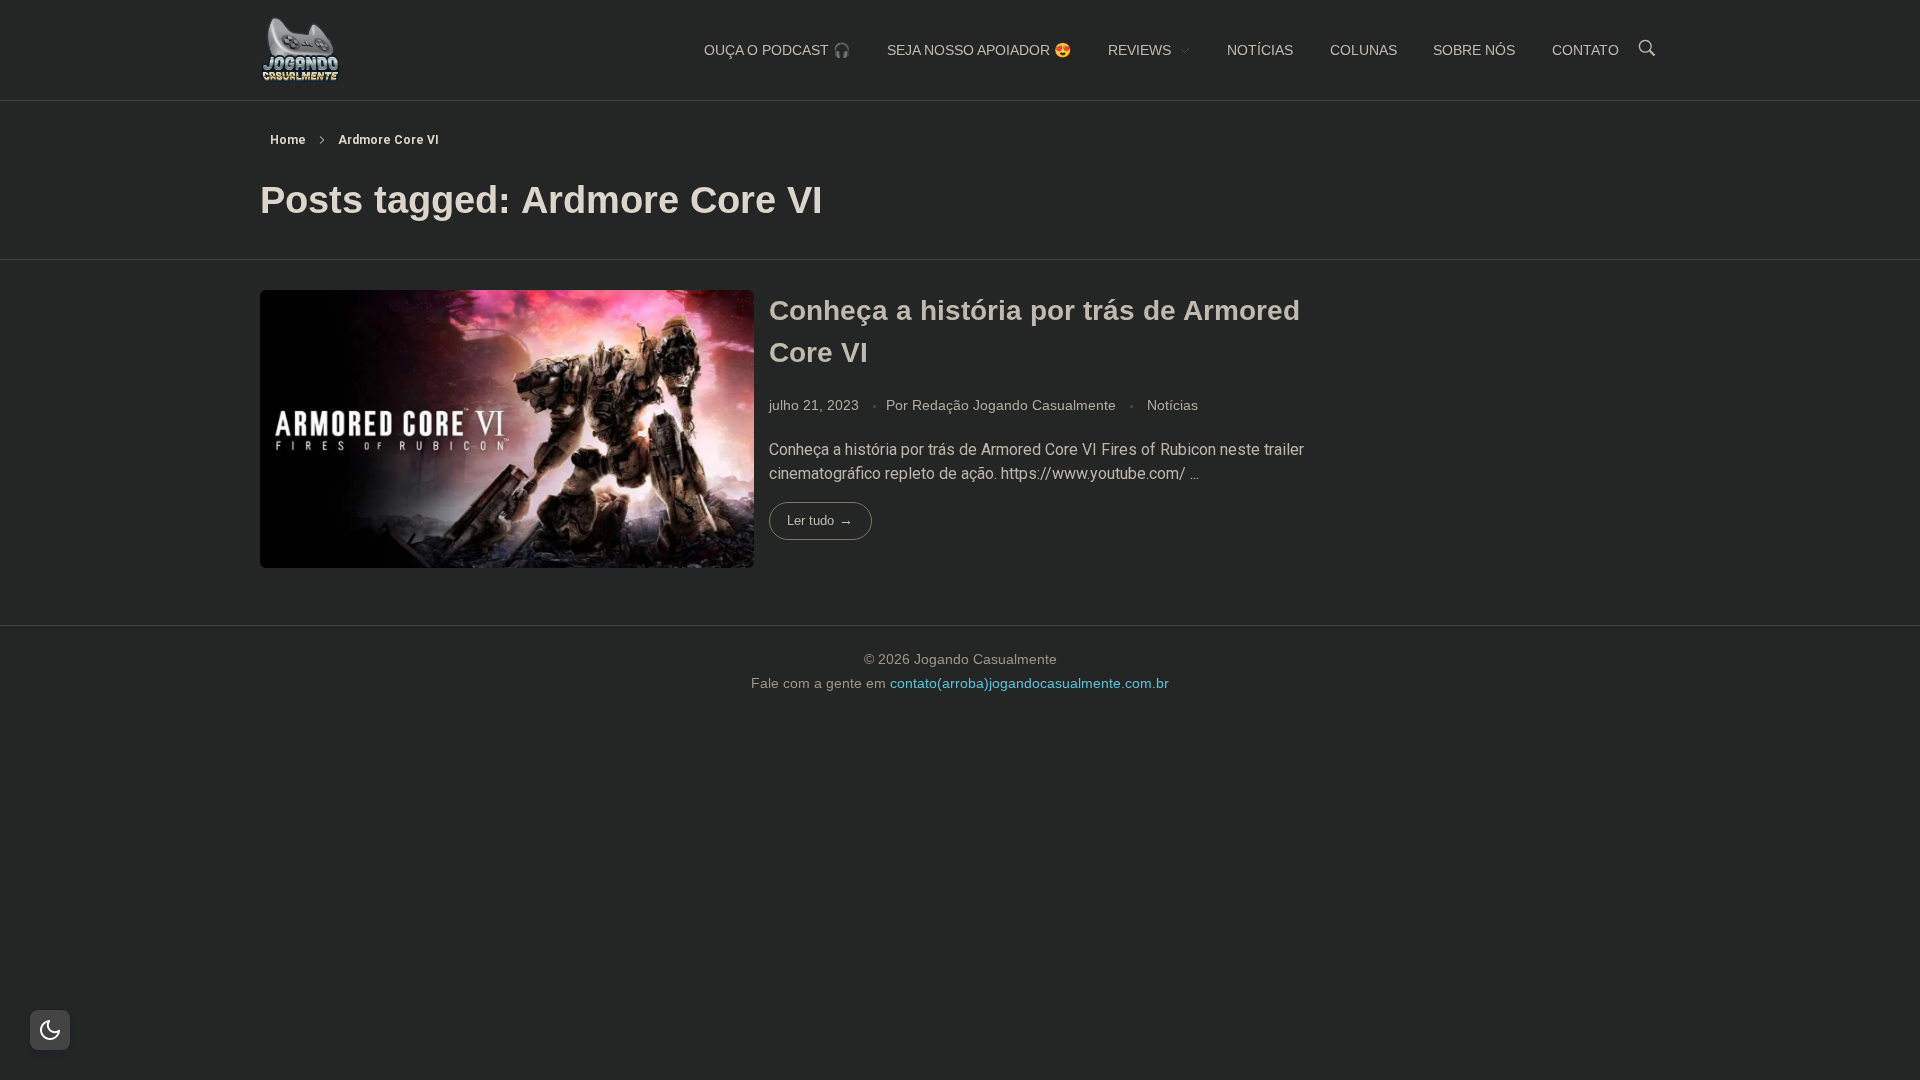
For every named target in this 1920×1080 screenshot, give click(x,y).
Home (288, 140)
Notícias (1172, 405)
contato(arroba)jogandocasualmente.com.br (1029, 683)
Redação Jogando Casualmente (1016, 405)
